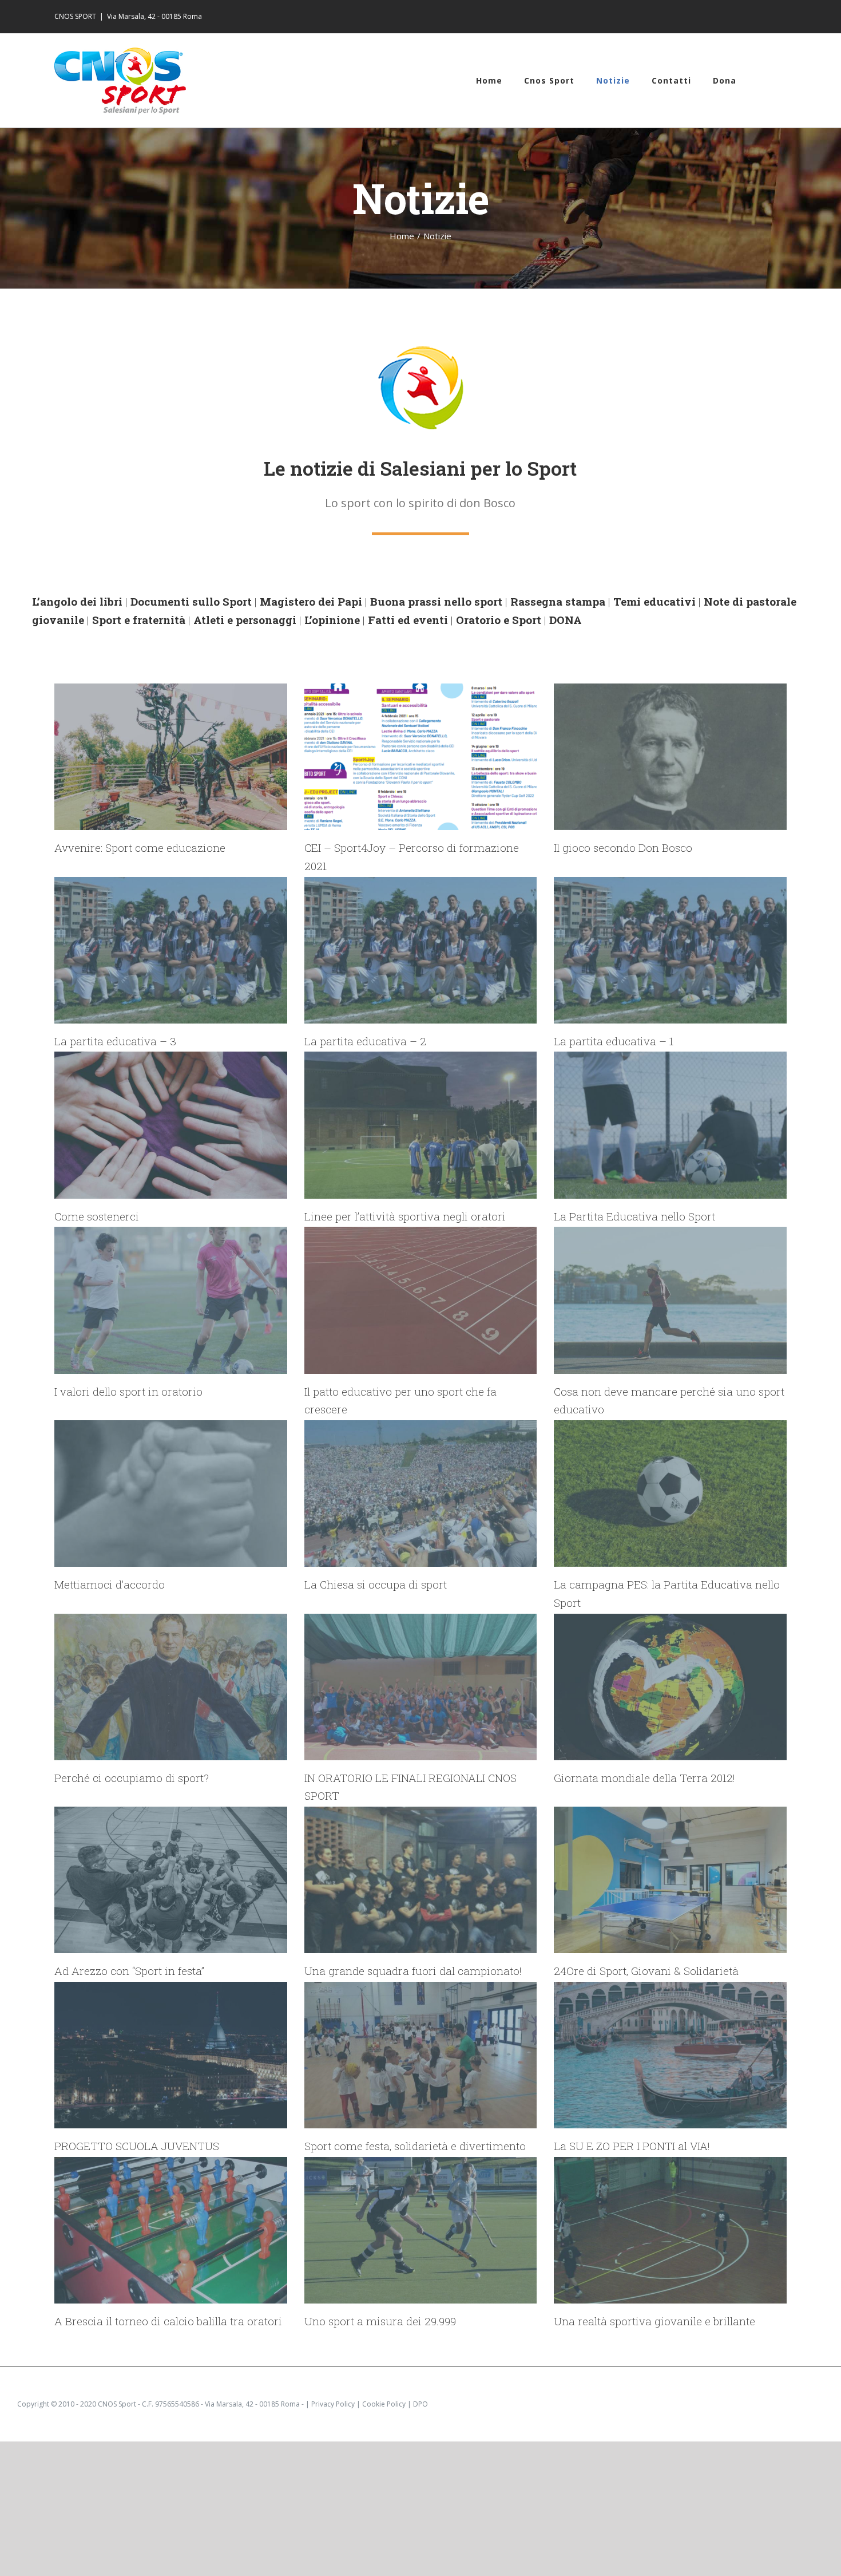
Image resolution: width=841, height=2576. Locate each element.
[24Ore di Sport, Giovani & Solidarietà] (670, 1880)
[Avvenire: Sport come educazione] (171, 757)
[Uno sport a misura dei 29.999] (421, 2230)
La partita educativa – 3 (115, 1041)
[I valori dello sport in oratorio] (171, 1300)
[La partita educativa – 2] (421, 950)
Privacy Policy (333, 2404)
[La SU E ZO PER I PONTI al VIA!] (670, 2055)
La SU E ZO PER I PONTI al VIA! (632, 2146)
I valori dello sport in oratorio (128, 1391)
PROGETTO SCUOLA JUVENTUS (137, 2146)
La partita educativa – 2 (365, 1041)
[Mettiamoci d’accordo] (171, 1494)
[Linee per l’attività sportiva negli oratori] (421, 1125)
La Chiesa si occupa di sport (376, 1584)
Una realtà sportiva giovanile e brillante (654, 2321)
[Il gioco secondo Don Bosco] (670, 757)
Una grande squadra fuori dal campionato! (413, 1971)
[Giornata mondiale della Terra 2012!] (670, 1687)
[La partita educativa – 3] (171, 950)
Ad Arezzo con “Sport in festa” (129, 1971)
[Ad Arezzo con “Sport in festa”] (171, 1880)
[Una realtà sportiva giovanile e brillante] (670, 2230)
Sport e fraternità (139, 620)
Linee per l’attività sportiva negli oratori (405, 1216)
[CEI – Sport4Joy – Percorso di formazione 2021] (421, 757)
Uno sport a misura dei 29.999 (380, 2321)
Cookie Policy (384, 2404)
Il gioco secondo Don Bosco (623, 848)
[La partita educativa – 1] (670, 950)
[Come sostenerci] (171, 1125)
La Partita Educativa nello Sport (634, 1216)
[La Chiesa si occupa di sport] (421, 1494)
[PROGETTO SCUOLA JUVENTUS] (171, 2055)
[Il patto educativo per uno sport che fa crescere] (421, 1300)
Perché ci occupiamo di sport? (132, 1778)
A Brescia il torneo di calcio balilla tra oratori (168, 2321)
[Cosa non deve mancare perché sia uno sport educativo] (670, 1300)
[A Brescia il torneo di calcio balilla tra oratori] (171, 2230)
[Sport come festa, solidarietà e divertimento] (421, 2055)
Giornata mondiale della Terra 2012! (644, 1778)
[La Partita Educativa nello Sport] (670, 1125)
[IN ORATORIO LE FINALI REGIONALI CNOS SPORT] (421, 1687)
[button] (761, 80)
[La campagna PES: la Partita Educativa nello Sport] (670, 1494)
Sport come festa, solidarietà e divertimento (415, 2146)
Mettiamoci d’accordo (110, 1584)
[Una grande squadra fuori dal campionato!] (421, 1880)
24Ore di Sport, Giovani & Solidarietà (646, 1971)
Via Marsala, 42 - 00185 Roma (154, 16)
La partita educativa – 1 (614, 1041)
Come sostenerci (97, 1216)
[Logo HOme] (420, 350)
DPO (420, 2404)
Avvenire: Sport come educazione (140, 848)
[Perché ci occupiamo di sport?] (171, 1687)
